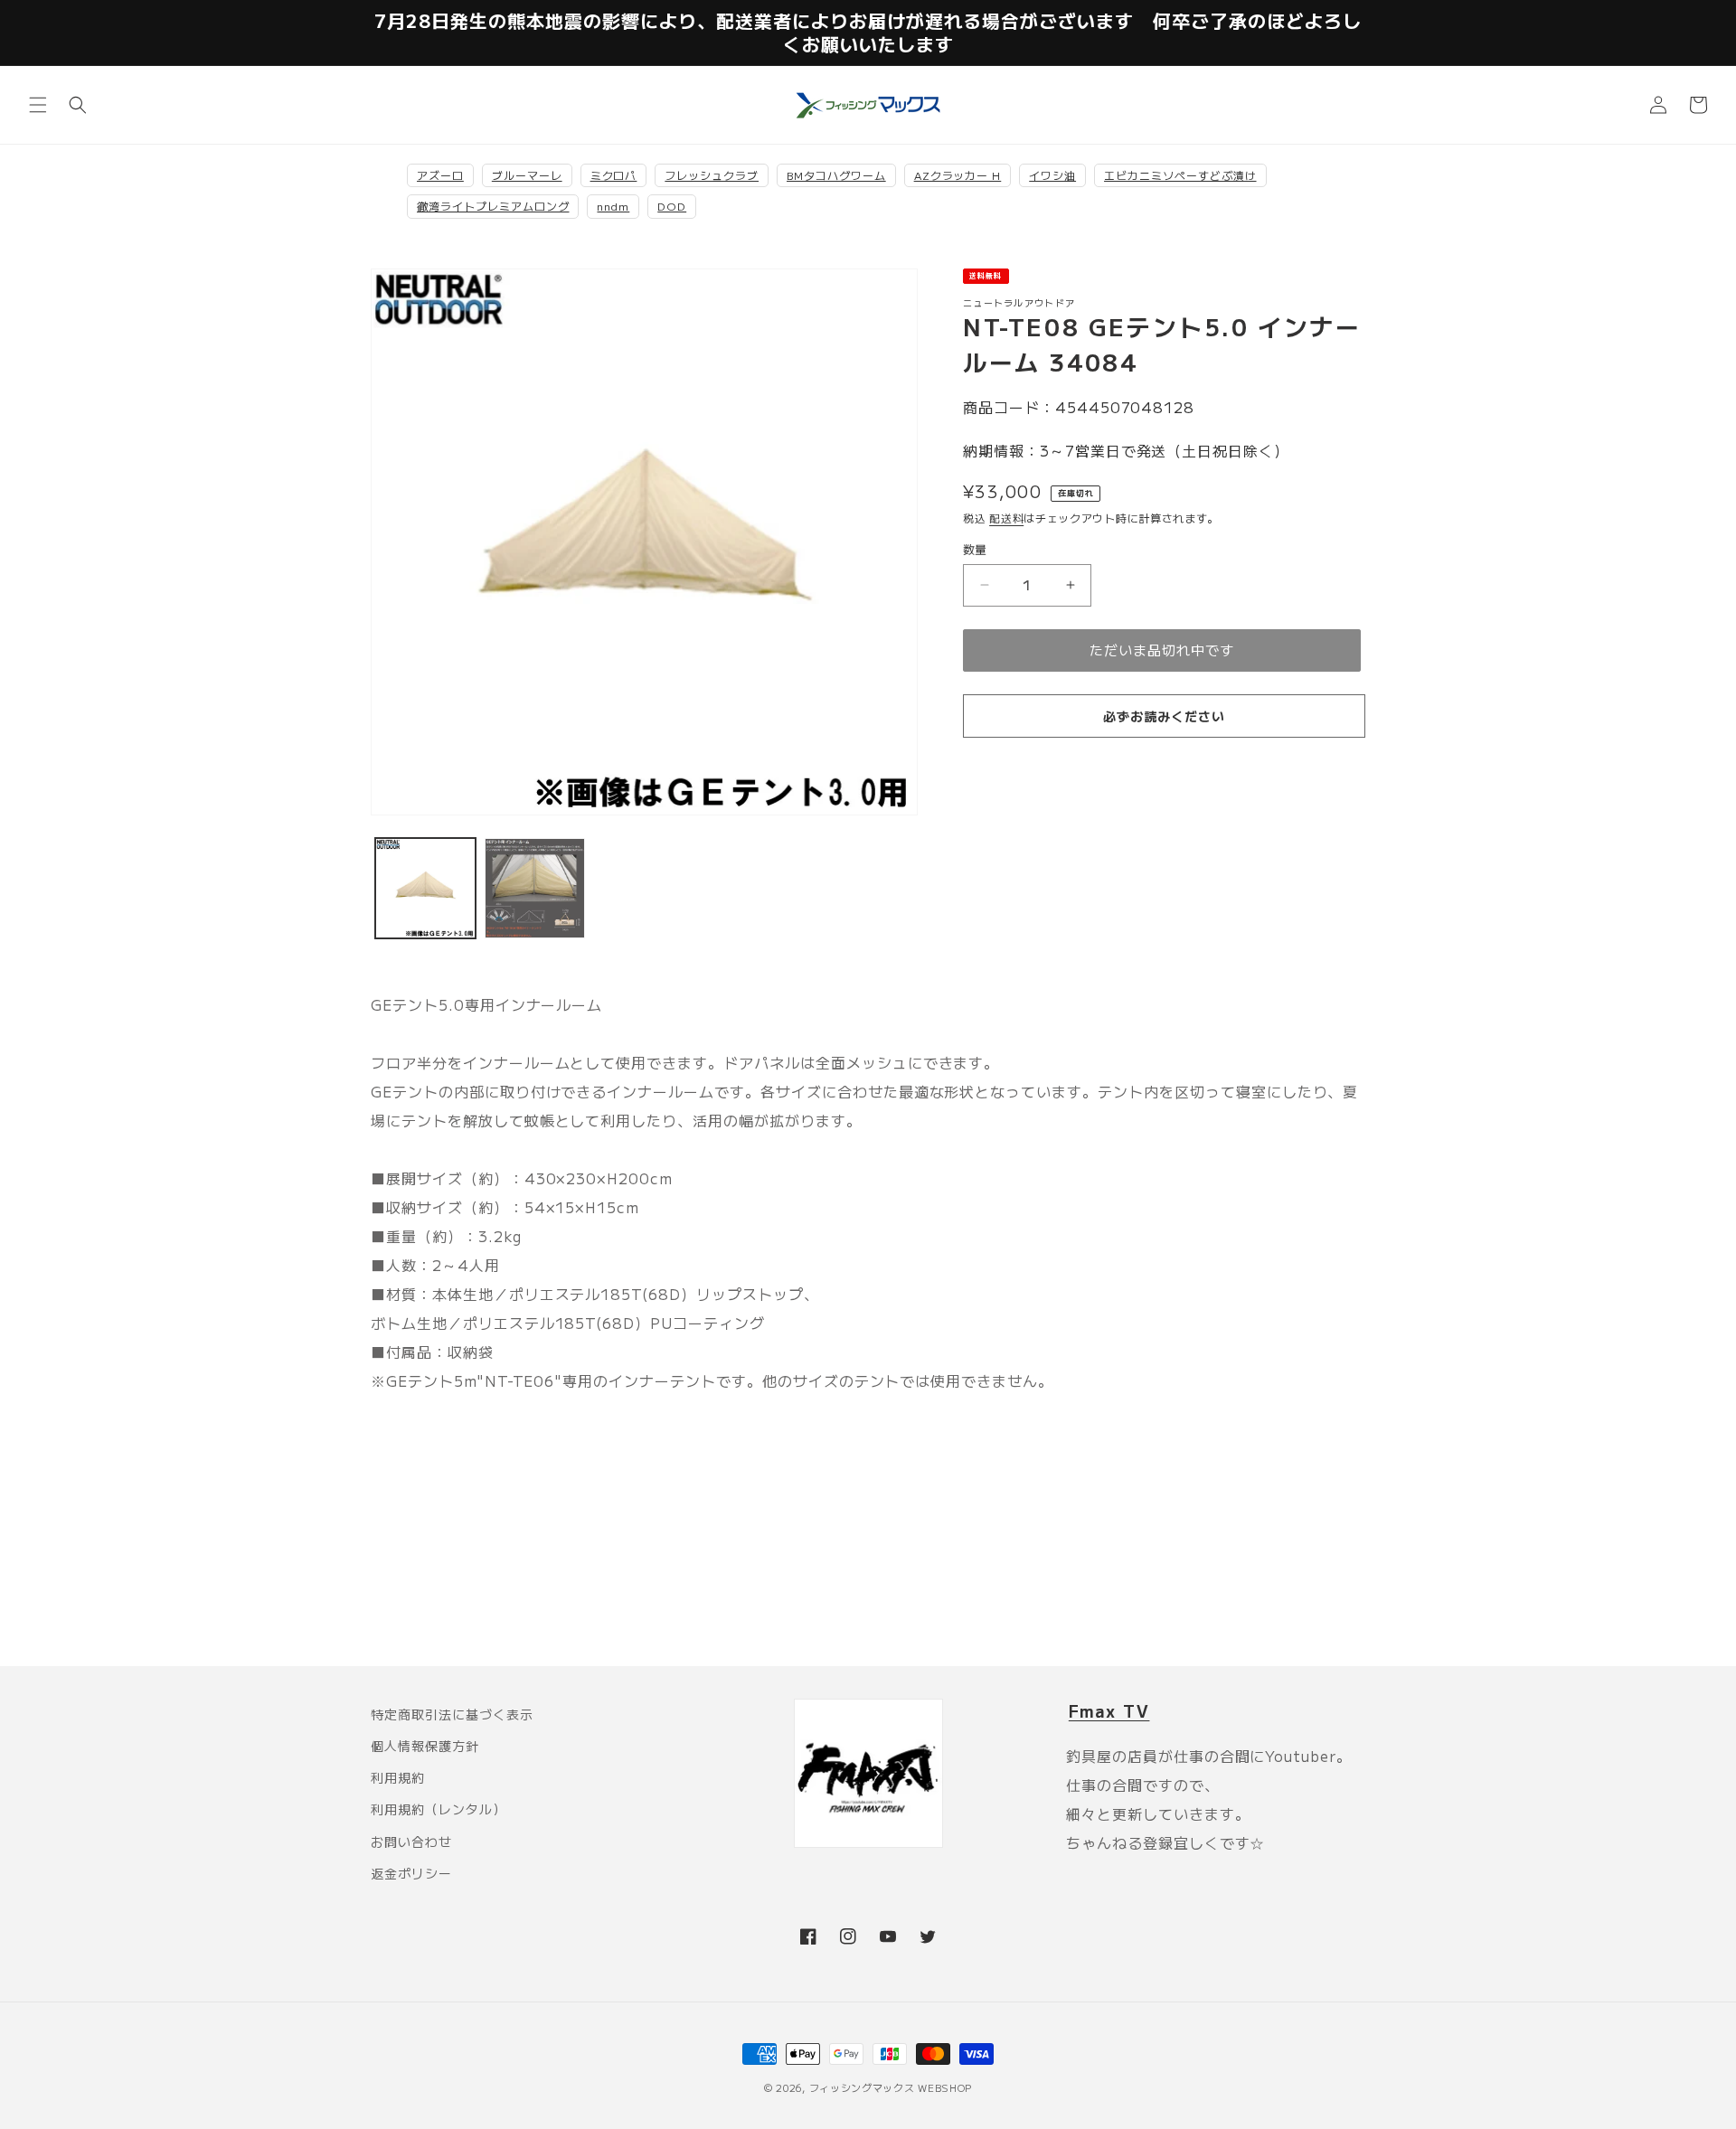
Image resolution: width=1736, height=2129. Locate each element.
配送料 (1006, 518)
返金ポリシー (411, 1873)
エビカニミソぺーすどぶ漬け (1180, 175)
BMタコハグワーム (836, 175)
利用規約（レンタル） (439, 1809)
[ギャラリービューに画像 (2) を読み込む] (535, 888)
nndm (613, 206)
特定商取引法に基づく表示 (452, 1714)
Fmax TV (1109, 1710)
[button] (38, 105)
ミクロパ (614, 175)
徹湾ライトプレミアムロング (493, 206)
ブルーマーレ (527, 175)
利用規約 (398, 1777)
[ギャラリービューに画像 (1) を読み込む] (425, 888)
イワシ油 (1052, 175)
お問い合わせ (411, 1842)
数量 (975, 549)
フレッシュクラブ (712, 175)
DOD (672, 206)
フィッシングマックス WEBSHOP (891, 2087)
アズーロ (440, 175)
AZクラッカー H (958, 175)
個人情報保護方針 (425, 1746)
